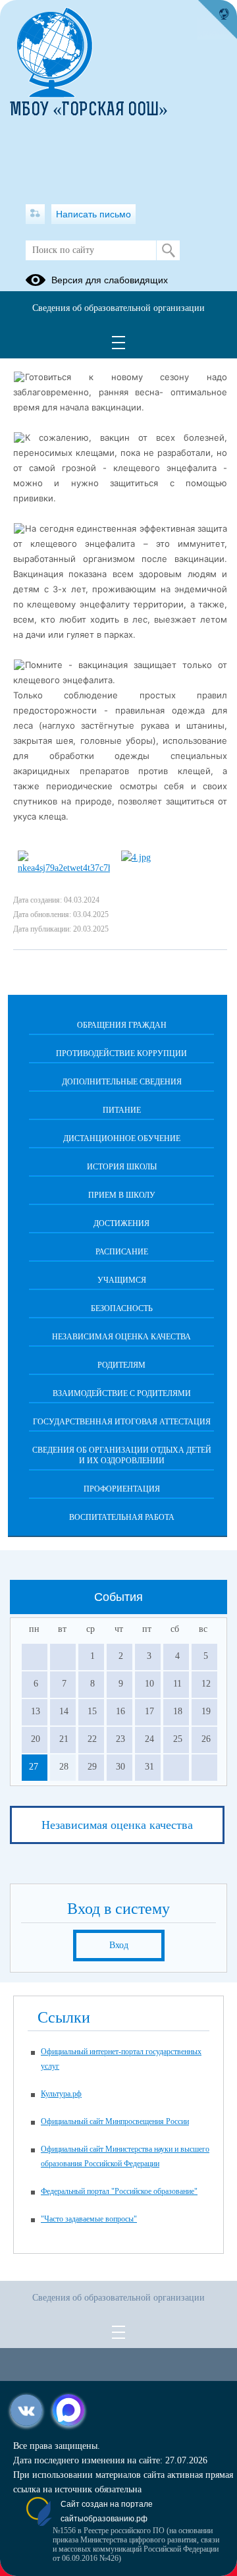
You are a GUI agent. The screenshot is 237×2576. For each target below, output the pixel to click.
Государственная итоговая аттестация (122, 1422)
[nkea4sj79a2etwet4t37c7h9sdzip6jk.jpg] (64, 868)
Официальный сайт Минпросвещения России (115, 2121)
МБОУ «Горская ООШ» (89, 111)
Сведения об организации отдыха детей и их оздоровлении (122, 1455)
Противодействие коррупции (121, 1053)
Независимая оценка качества (121, 1337)
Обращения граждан (122, 1025)
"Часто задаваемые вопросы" (89, 2219)
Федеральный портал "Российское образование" (119, 2191)
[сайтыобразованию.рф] (217, 20)
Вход (119, 1945)
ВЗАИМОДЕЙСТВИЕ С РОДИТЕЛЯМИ (122, 1393)
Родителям (121, 1365)
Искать (168, 250)
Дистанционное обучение (122, 1138)
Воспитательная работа (122, 1517)
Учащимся (122, 1280)
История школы (122, 1167)
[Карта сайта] (35, 214)
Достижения (121, 1223)
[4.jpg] (136, 857)
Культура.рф (61, 2094)
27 (34, 1767)
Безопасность (122, 1308)
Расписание (122, 1252)
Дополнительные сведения (122, 1082)
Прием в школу (122, 1195)
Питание (122, 1110)
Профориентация (122, 1489)
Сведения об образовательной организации (118, 308)
